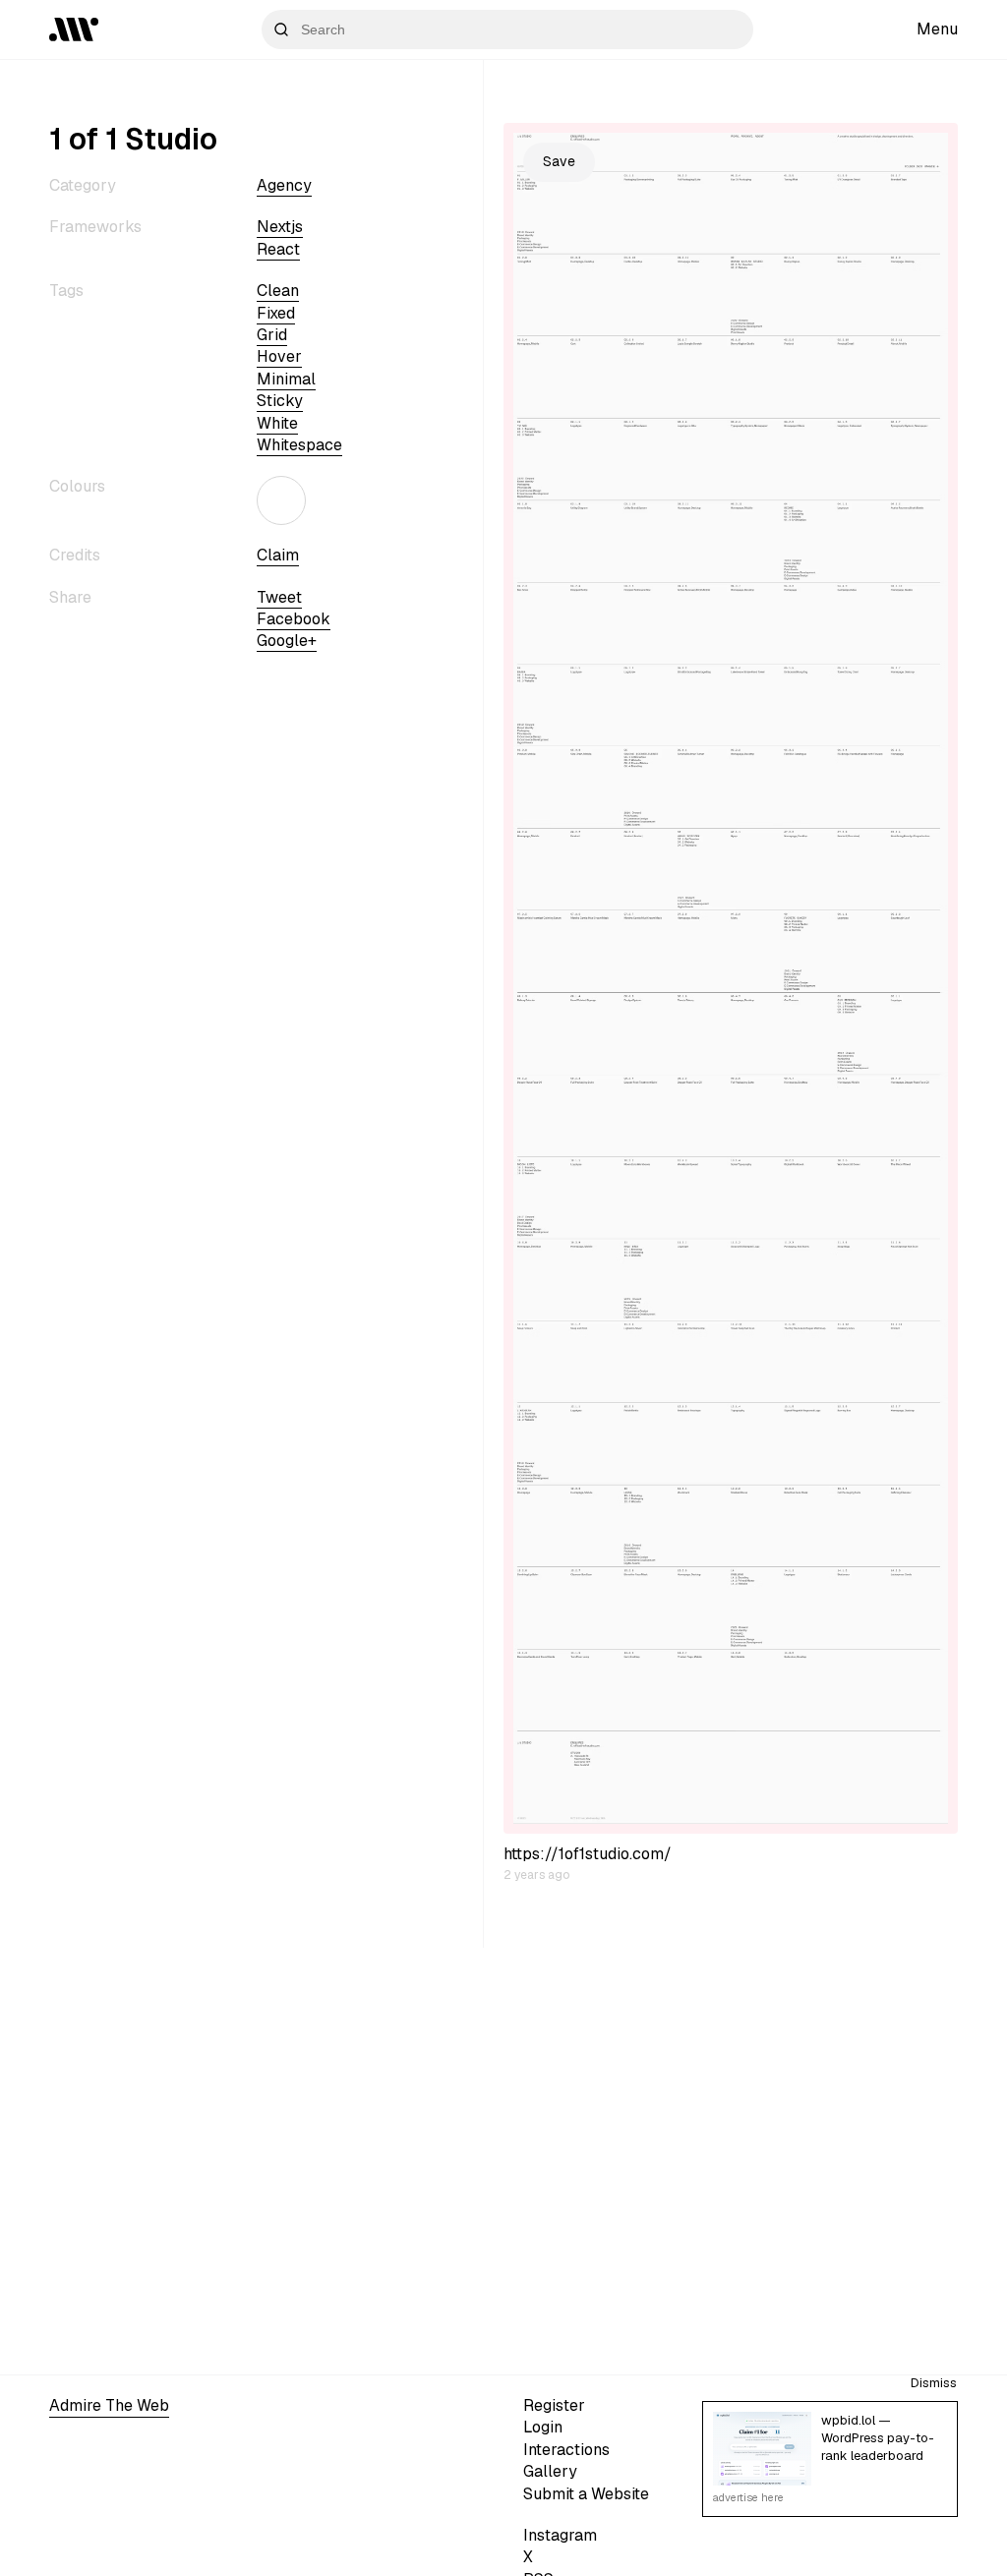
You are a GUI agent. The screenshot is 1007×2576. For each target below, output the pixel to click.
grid (272, 335)
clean (278, 291)
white (277, 423)
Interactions (566, 2450)
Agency (284, 185)
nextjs (280, 227)
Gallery (550, 2471)
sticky (280, 401)
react (278, 249)
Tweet (279, 597)
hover (279, 356)
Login (543, 2427)
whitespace (299, 445)
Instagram (560, 2535)
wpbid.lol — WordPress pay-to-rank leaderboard (878, 2438)
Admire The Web (109, 2405)
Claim (278, 555)
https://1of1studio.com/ (588, 1854)
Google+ (287, 641)
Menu (937, 29)
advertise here (748, 2497)
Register (554, 2405)
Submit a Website (586, 2494)
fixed (276, 313)
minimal (286, 379)
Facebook (294, 619)
